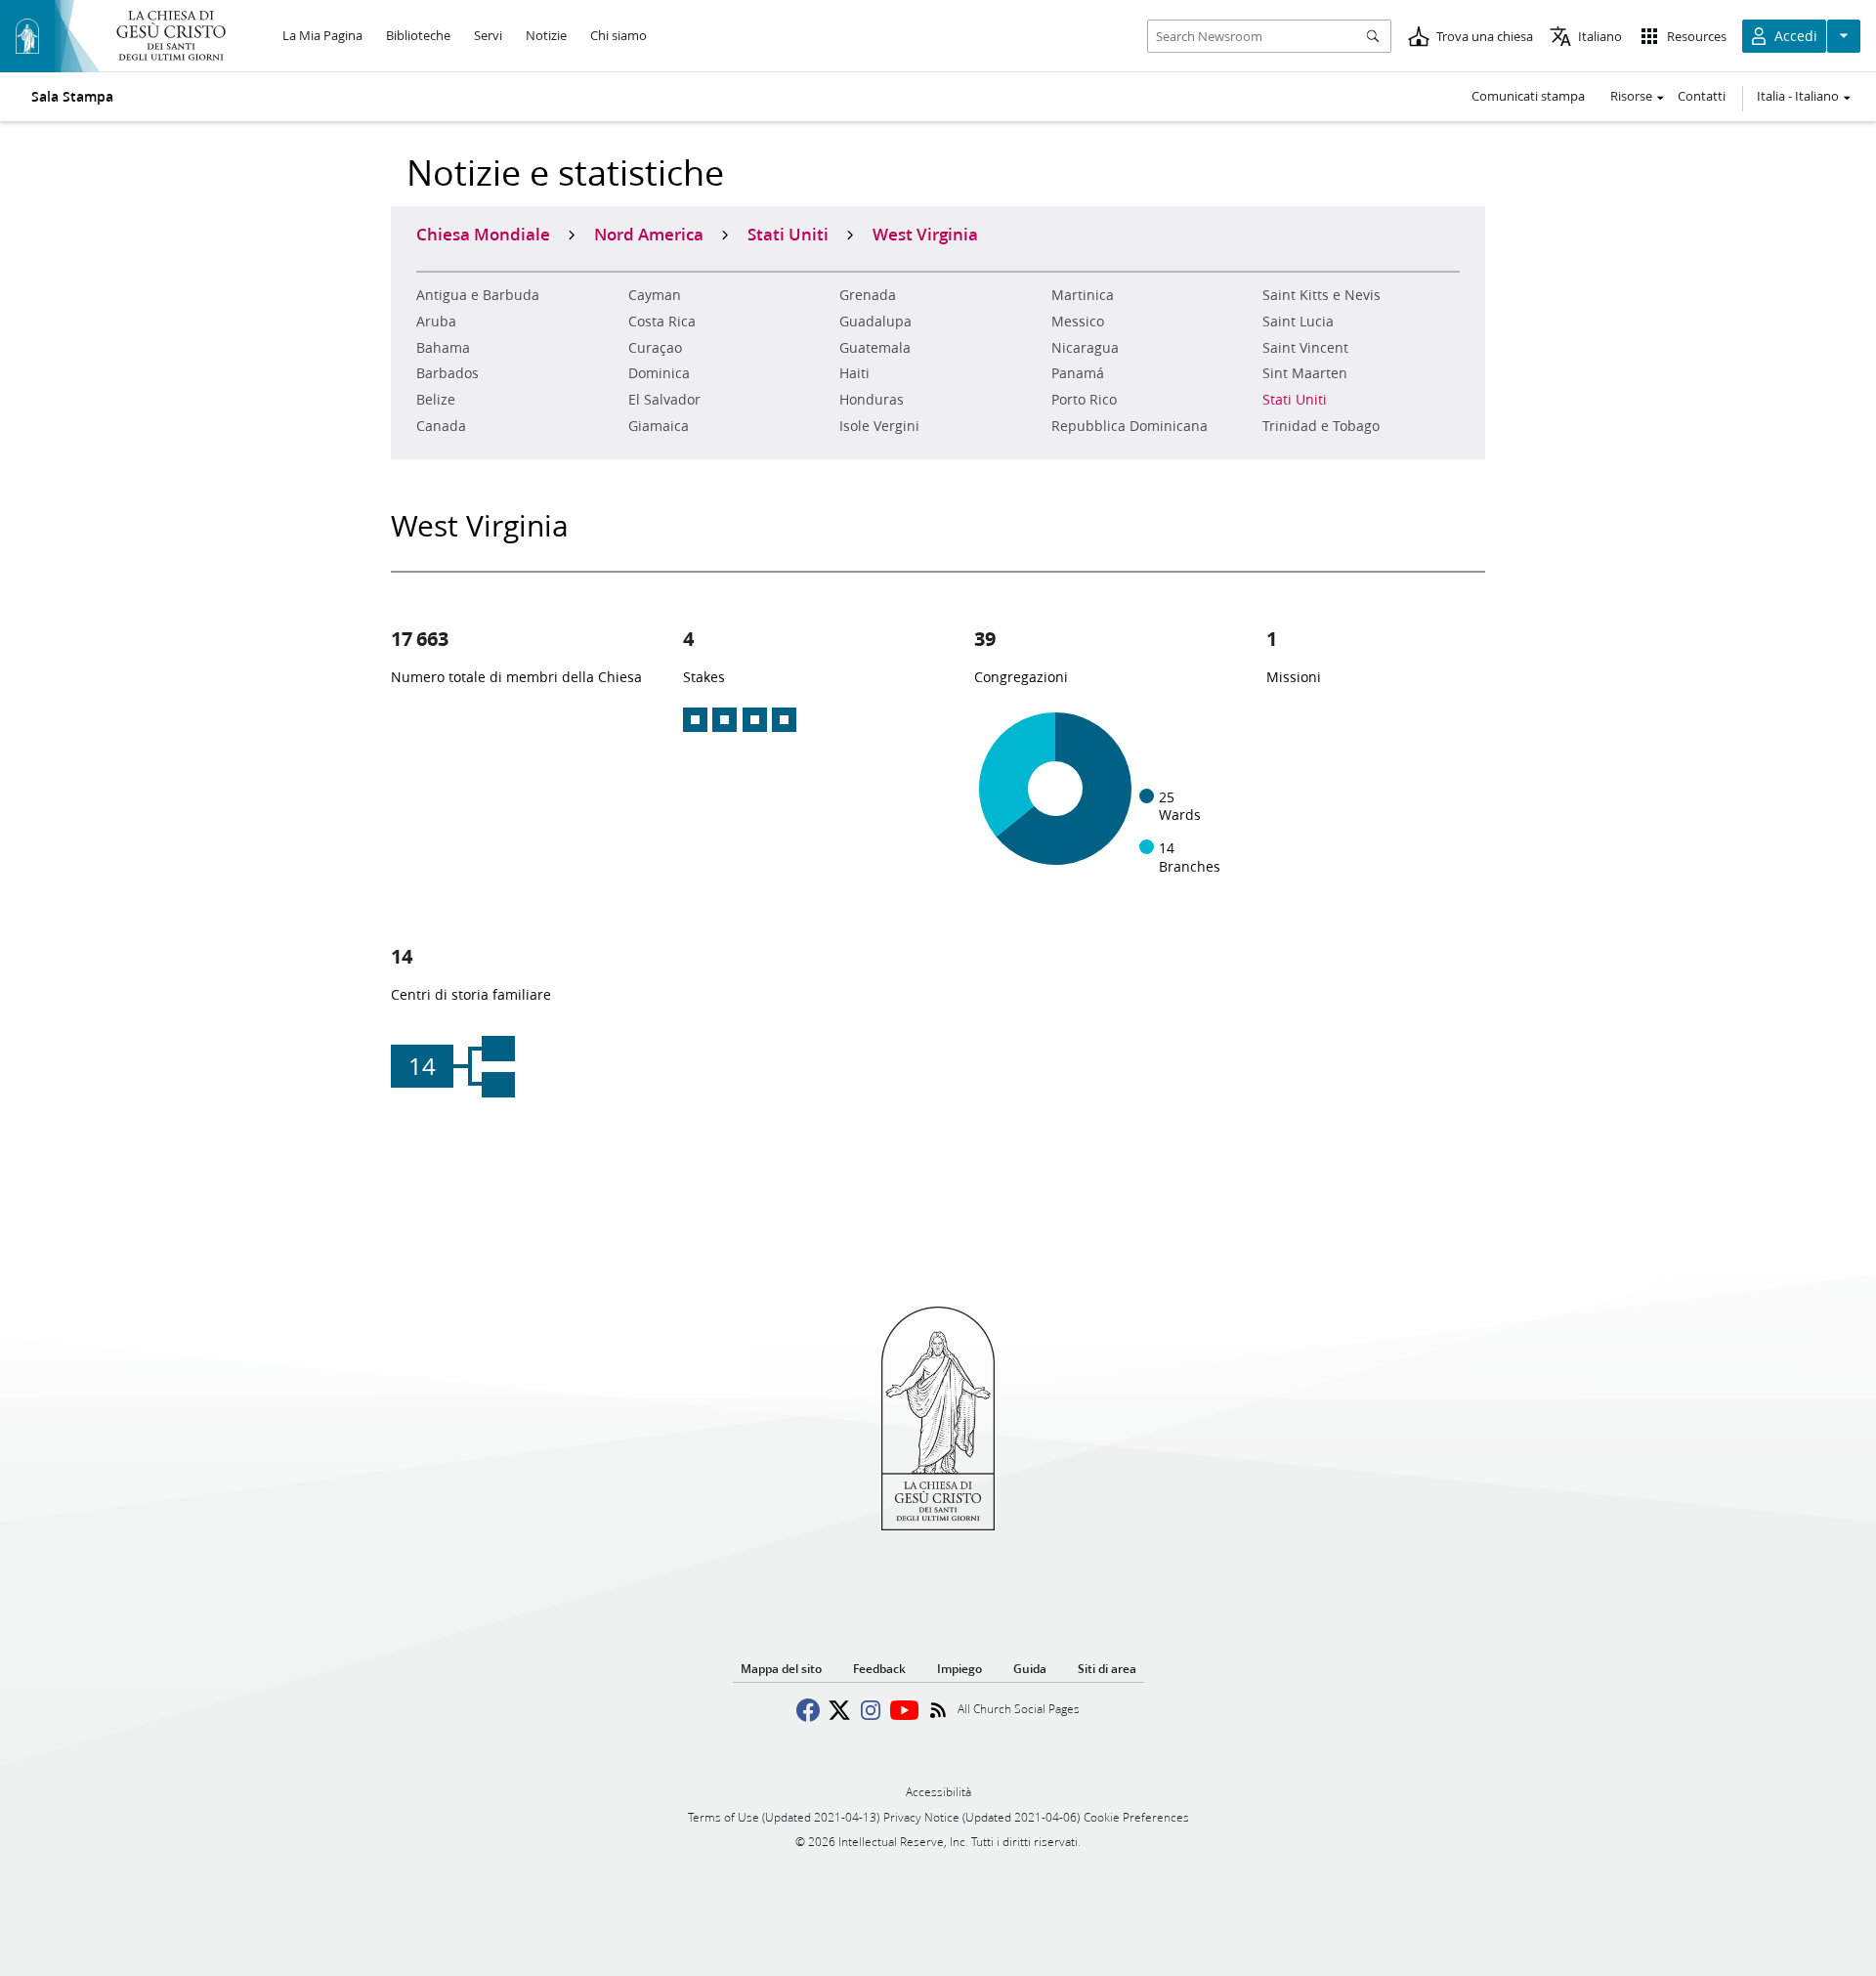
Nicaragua (1085, 348)
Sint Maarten (1305, 373)
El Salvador (664, 400)
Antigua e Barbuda (478, 295)
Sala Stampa (72, 97)
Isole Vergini (879, 426)
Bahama (443, 348)
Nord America (649, 234)
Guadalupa (875, 322)
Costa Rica (662, 322)
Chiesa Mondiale (483, 234)
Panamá (1078, 373)
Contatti (1702, 96)
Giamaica (659, 426)
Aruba (436, 322)
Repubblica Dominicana (1130, 426)
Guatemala (875, 348)
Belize (436, 400)
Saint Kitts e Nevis (1322, 295)
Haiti (854, 373)
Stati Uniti (1295, 400)
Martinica (1083, 295)
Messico (1078, 322)
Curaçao (655, 348)
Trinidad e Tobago (1321, 426)
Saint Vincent (1305, 348)
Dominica (659, 373)
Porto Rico (1084, 400)
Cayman (655, 295)
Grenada (868, 295)
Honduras (872, 400)
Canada (441, 426)
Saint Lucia (1298, 322)
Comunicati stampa (1528, 96)
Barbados (448, 373)
